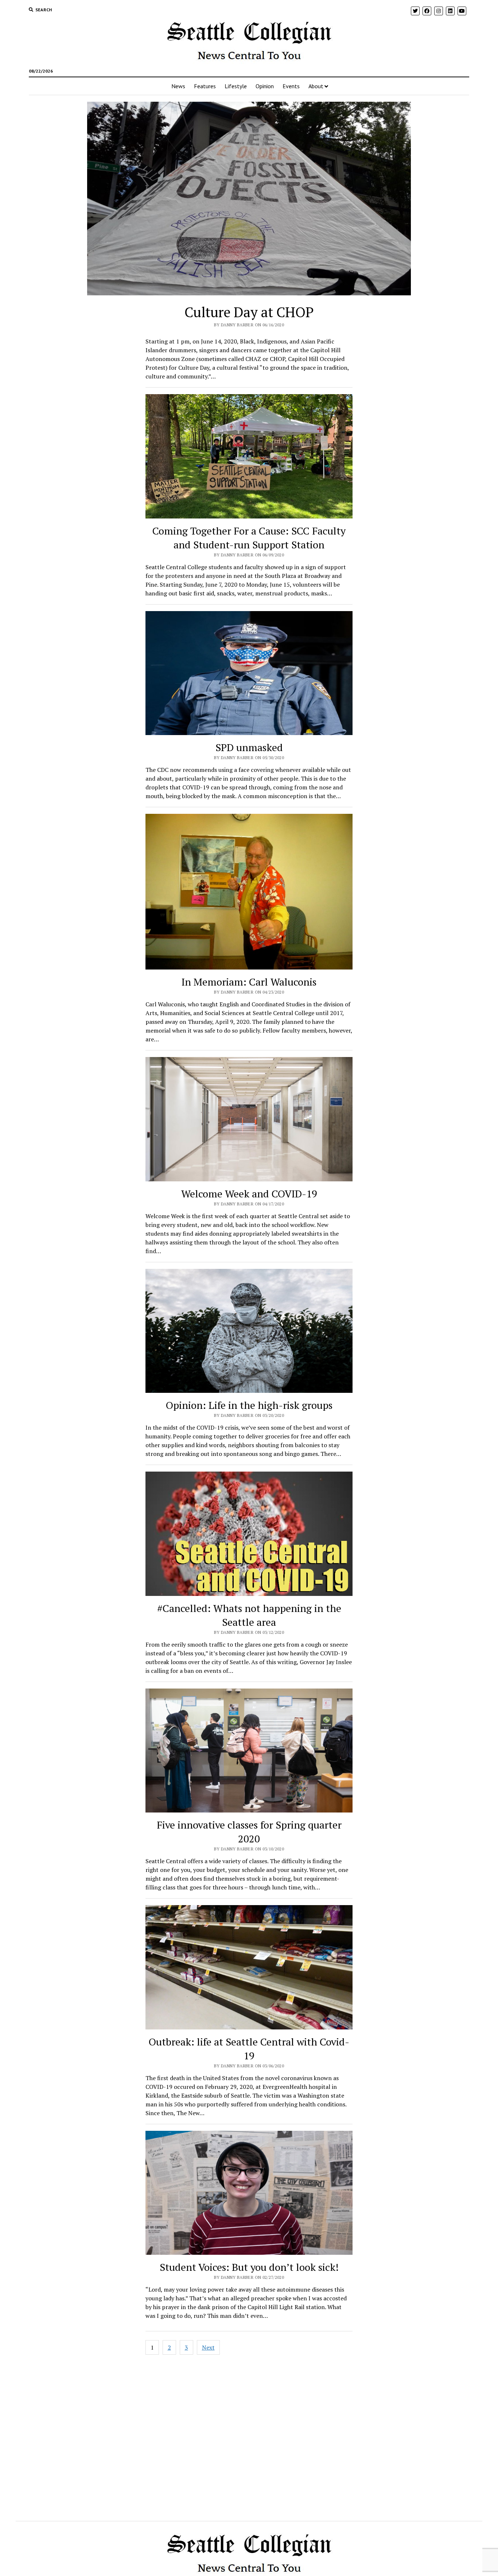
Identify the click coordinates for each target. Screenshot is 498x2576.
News (178, 86)
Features (205, 86)
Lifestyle (236, 86)
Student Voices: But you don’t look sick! (249, 2267)
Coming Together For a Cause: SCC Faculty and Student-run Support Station (249, 538)
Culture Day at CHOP (249, 312)
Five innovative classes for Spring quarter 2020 (249, 1832)
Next (208, 2347)
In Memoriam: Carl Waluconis (249, 982)
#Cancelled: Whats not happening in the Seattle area (249, 1615)
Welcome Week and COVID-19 (249, 1194)
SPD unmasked (249, 747)
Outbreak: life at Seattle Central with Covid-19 (249, 2049)
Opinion (265, 86)
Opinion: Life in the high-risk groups (249, 1405)
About (316, 86)
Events (291, 86)
